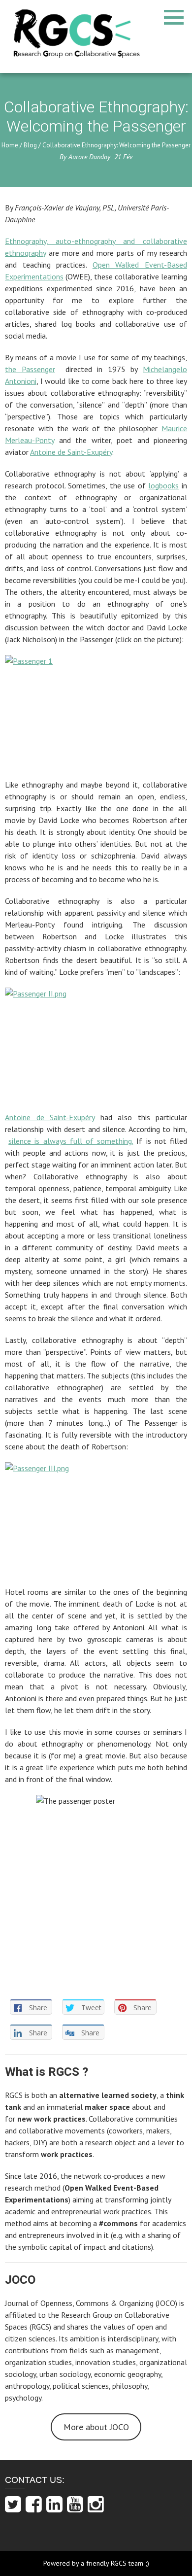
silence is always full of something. (71, 1141)
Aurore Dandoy (89, 157)
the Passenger (30, 369)
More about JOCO (96, 2427)
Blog (30, 145)
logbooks (163, 485)
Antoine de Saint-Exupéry (71, 452)
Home (10, 145)
